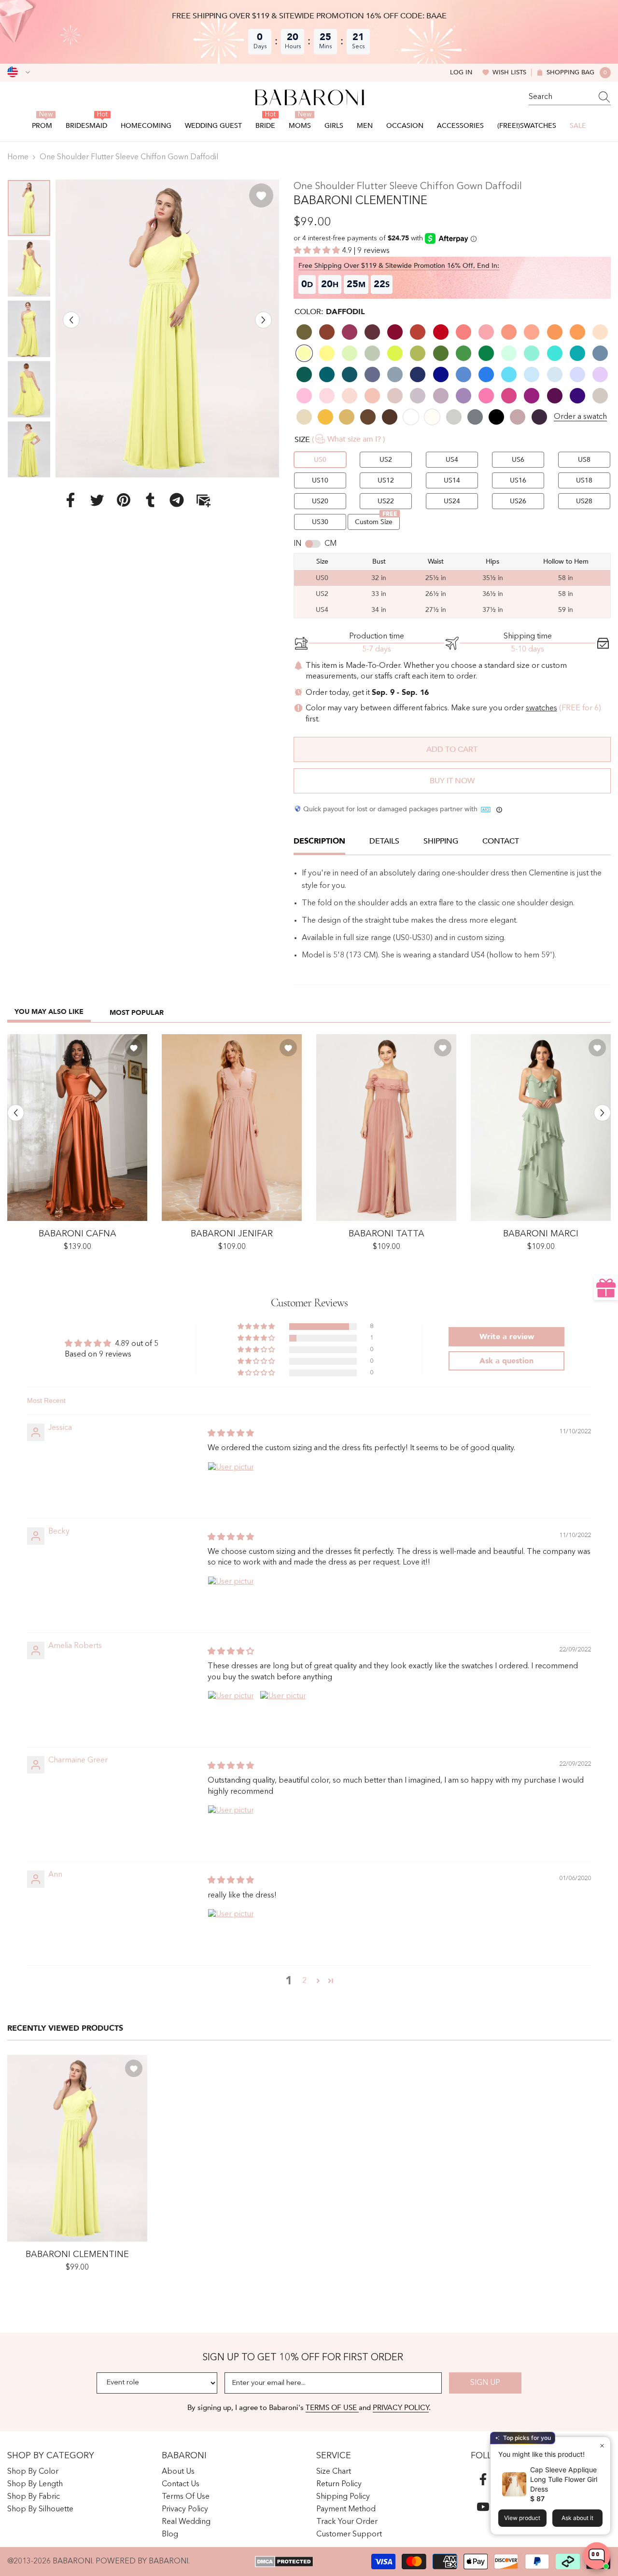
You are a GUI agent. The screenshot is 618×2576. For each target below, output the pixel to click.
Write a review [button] (507, 1337)
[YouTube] (483, 2507)
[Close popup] (602, 2445)
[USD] (19, 72)
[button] (71, 320)
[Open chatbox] (597, 2556)
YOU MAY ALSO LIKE (49, 1012)
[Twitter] (97, 499)
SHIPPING (441, 841)
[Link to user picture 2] (283, 1714)
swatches (541, 708)
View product (522, 2518)
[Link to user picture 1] (231, 1485)
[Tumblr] (150, 499)
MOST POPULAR (137, 1013)
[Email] (203, 499)
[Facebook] (70, 499)
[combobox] (561, 97)
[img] (231, 1434)
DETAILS (384, 841)
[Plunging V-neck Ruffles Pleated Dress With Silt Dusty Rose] (232, 1128)
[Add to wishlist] (261, 195)
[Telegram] (177, 499)
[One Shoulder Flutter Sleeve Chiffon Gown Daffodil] (77, 2148)
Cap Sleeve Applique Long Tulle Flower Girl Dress (564, 2479)
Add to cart (452, 749)
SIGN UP (485, 2383)
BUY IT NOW (452, 781)
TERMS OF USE (332, 2408)
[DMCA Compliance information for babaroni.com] (284, 2562)
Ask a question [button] (506, 1361)
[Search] (570, 97)
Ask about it (577, 2518)
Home (18, 157)
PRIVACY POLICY (401, 2408)
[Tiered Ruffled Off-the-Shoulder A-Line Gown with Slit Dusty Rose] (386, 1128)
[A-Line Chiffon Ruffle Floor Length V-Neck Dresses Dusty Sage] (541, 1128)
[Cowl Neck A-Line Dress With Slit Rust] (77, 1128)
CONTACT (501, 841)
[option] (167, 328)
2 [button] (304, 1981)
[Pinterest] (124, 499)
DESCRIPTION (319, 841)
